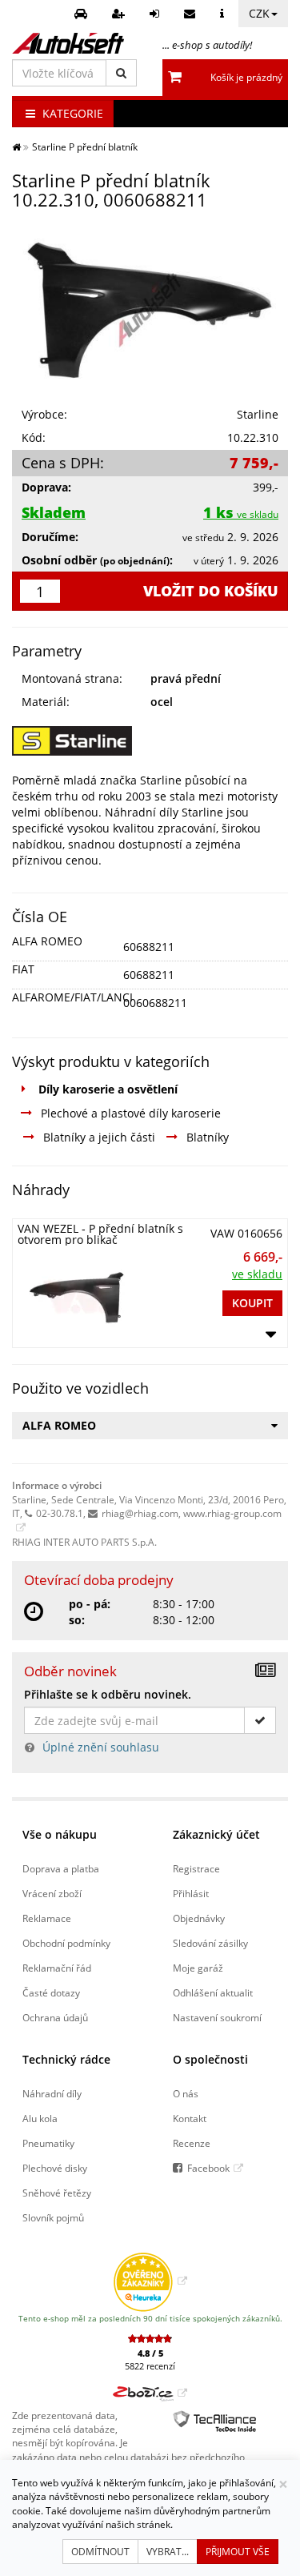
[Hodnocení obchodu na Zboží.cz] (150, 2393)
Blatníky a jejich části (99, 1137)
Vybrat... (168, 2552)
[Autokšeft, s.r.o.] (68, 43)
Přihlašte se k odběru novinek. (108, 1694)
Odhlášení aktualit (213, 1992)
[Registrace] (120, 14)
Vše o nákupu (60, 1834)
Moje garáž (198, 1968)
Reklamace (47, 1918)
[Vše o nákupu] (224, 14)
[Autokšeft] (16, 146)
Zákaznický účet (216, 1834)
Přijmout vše (238, 2552)
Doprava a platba (61, 1868)
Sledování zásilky (210, 1943)
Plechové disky (55, 2168)
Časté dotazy (51, 1992)
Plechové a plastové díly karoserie (131, 1113)
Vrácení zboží (52, 1893)
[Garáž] (83, 14)
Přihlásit (191, 1893)
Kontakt (190, 2118)
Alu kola (40, 2118)
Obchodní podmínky (66, 1943)
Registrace (196, 1868)
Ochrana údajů (55, 2017)
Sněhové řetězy (57, 2193)
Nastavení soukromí (217, 2017)
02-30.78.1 (60, 1513)
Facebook (208, 2168)
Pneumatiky (48, 2143)
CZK (259, 13)
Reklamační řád (57, 1968)
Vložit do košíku (211, 591)
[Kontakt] (192, 14)
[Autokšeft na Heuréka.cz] (150, 2281)
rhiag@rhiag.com (140, 1513)
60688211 (149, 947)
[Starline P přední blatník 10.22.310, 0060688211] (150, 310)
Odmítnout (100, 2552)
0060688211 (155, 1003)
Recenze (192, 2143)
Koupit (252, 1303)
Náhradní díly (52, 2093)
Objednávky (199, 1918)
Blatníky (208, 1137)
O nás (186, 2093)
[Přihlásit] (156, 14)
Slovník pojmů (53, 2217)
